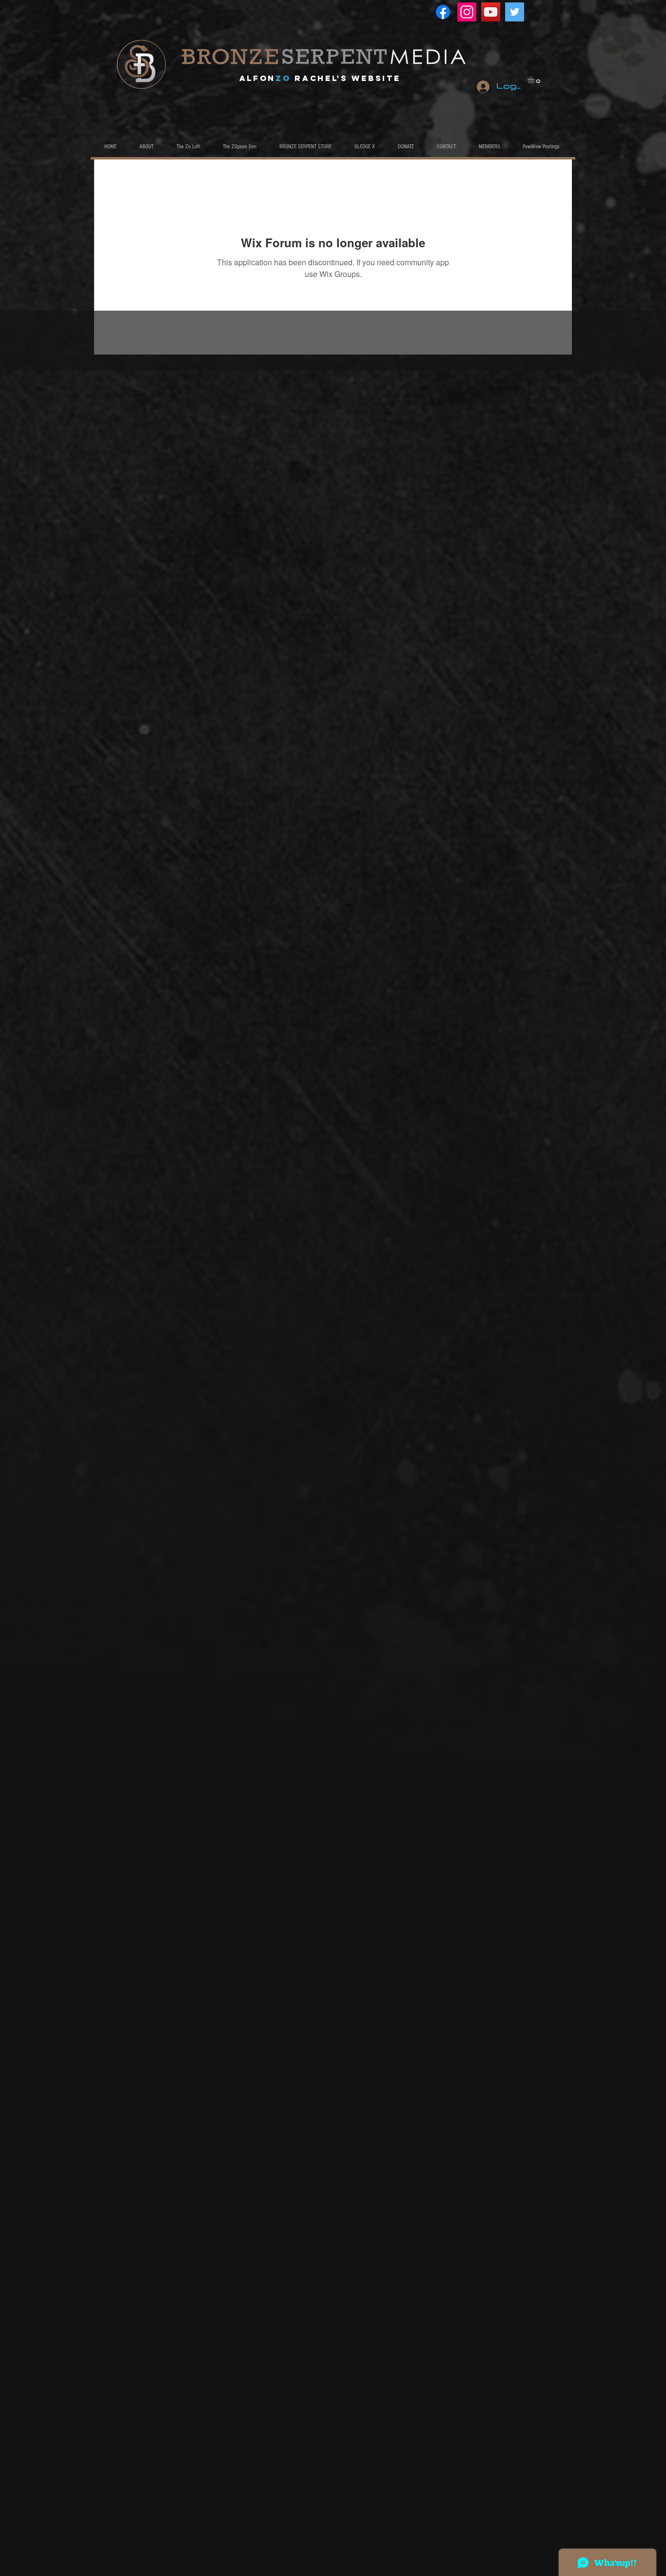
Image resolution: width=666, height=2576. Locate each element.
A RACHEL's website (320, 78)
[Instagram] (467, 12)
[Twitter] (515, 12)
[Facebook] (443, 12)
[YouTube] (491, 12)
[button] (535, 80)
